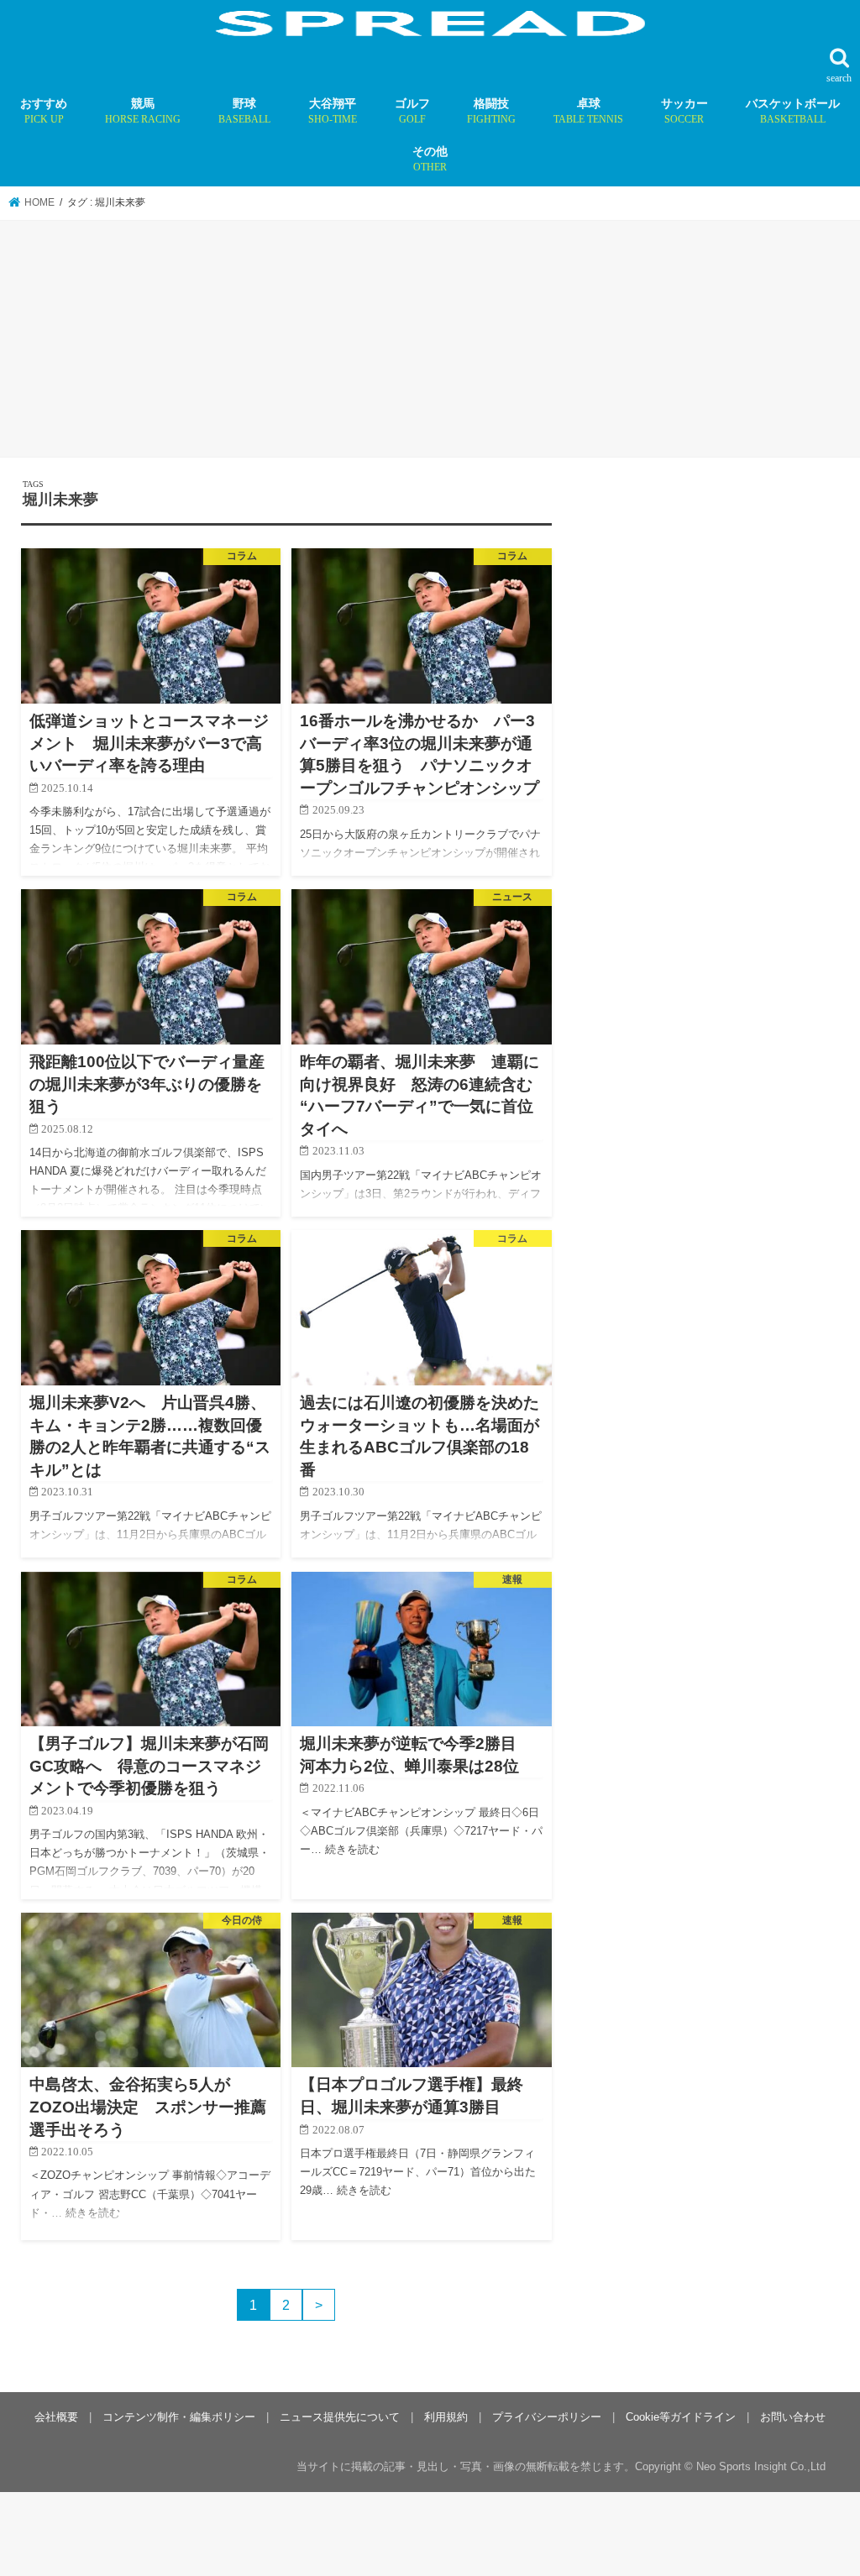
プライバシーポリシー (547, 2417)
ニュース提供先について (340, 2417)
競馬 (143, 111)
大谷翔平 (333, 111)
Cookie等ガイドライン (681, 2417)
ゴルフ (412, 111)
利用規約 (446, 2417)
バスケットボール (793, 111)
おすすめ (44, 111)
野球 (244, 111)
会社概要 (56, 2417)
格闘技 (491, 111)
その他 (430, 159)
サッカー (684, 111)
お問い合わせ (793, 2417)
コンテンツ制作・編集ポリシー (179, 2417)
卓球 (588, 111)
